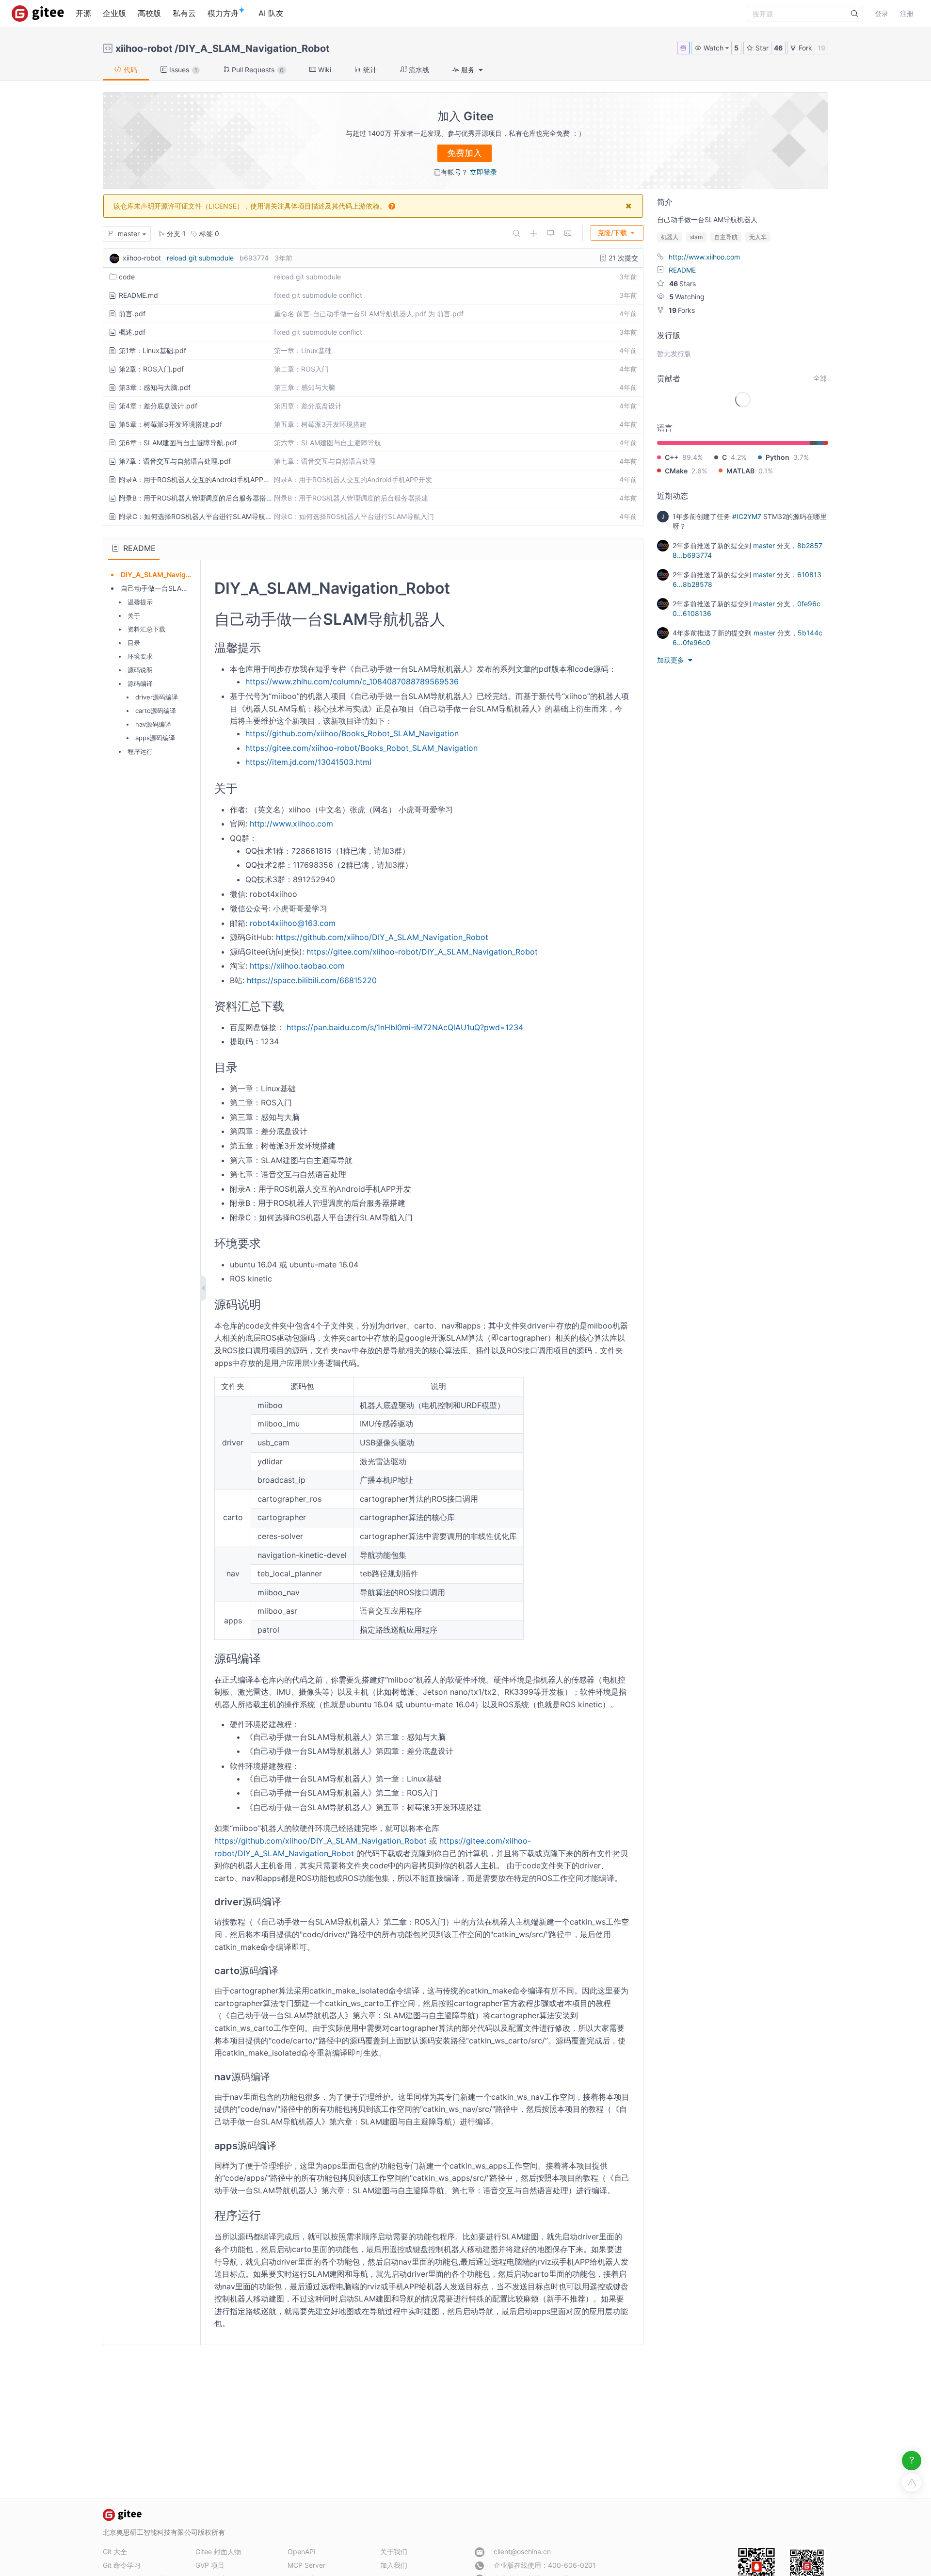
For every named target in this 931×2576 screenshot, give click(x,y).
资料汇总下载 (146, 629)
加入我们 (394, 2565)
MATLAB (740, 471)
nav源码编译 (153, 724)
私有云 (184, 13)
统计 (369, 70)
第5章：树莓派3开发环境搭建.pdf (170, 424)
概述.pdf (132, 332)
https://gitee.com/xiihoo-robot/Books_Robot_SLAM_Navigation (361, 748)
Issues (182, 70)
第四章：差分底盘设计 (308, 406)
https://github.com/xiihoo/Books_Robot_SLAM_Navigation (352, 733)
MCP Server (306, 2565)
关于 (134, 616)
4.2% (738, 457)
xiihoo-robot (144, 49)
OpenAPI (302, 2552)
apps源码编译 (155, 738)
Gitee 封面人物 (218, 2552)
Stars (682, 284)
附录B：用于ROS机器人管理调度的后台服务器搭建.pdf (195, 498)
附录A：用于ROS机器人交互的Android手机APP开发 (353, 479)
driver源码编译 (157, 697)
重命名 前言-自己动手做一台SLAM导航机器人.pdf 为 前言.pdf (369, 314)
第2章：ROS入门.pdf (151, 369)
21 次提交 (622, 258)
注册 (907, 13)
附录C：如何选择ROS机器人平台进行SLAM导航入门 (354, 516)
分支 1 (175, 234)
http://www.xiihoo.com (291, 824)
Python (778, 457)
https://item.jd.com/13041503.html (308, 762)
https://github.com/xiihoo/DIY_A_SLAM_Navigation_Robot (382, 937)
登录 (882, 13)
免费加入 (465, 153)
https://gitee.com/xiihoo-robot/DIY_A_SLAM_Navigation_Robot (422, 952)
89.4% (692, 457)
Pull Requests (257, 70)
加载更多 (672, 660)
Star (761, 48)
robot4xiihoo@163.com (293, 923)
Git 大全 (115, 2552)
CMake (676, 471)
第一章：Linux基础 (303, 350)
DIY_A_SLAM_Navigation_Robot (254, 49)
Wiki (324, 70)
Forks (682, 310)
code (127, 277)
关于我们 (394, 2552)
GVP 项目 (210, 2565)
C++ (672, 457)
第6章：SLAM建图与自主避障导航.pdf (178, 443)
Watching (687, 297)
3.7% (801, 457)
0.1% (766, 471)
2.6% (699, 471)
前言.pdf (132, 314)
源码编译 (140, 683)
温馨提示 (140, 602)
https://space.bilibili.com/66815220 (312, 980)
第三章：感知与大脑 (305, 387)
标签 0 (208, 234)
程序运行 (140, 751)
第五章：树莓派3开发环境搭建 (320, 424)
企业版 (114, 13)
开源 (83, 13)
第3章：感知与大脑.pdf (155, 387)
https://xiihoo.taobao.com (297, 966)
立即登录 (483, 172)
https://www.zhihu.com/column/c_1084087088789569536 (352, 681)
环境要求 (140, 656)
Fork (804, 48)
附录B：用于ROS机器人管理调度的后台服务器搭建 (351, 498)
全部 (820, 378)
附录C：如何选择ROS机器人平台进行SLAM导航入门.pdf (195, 516)
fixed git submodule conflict (318, 295)
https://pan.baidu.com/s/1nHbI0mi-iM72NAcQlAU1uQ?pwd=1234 (405, 1027)
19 (821, 48)
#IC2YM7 (747, 516)
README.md (138, 295)
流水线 (418, 70)
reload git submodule (200, 258)
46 (778, 48)
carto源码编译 (156, 711)
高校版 (149, 13)
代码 (129, 70)
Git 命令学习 (122, 2565)
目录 (134, 643)
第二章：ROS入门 (301, 369)
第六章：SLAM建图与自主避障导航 (328, 443)
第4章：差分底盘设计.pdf (158, 406)
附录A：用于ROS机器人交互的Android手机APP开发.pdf (195, 479)
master (764, 545)
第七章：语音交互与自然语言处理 (325, 461)
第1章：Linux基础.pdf (152, 350)
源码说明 (140, 670)
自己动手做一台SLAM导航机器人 (171, 588)
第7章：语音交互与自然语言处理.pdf (175, 461)
